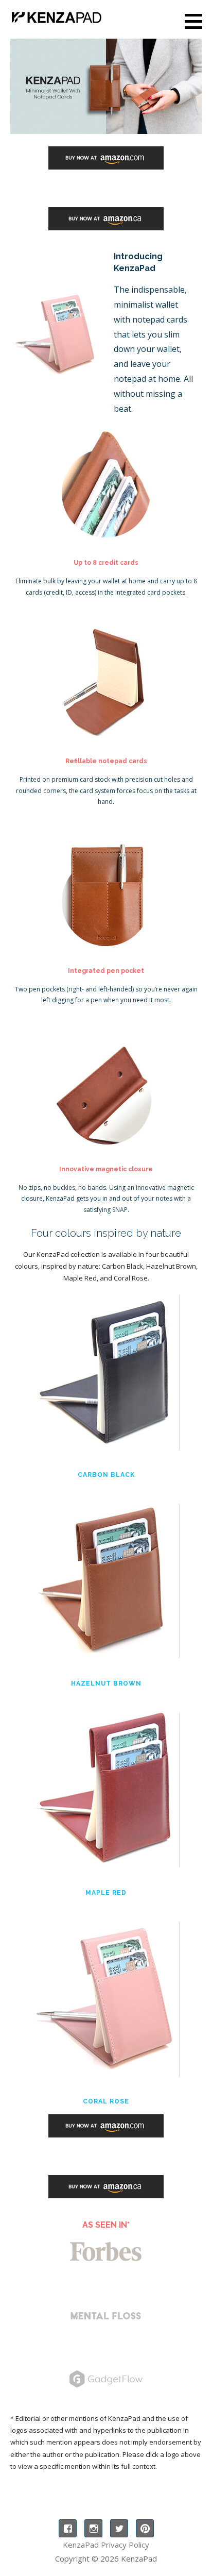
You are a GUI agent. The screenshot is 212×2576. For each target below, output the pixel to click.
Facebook (68, 2528)
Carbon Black (106, 1475)
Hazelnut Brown (106, 1683)
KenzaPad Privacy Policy (106, 2545)
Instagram (93, 2528)
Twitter (119, 2528)
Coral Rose (106, 2101)
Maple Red (106, 1893)
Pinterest (145, 2528)
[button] (197, 21)
